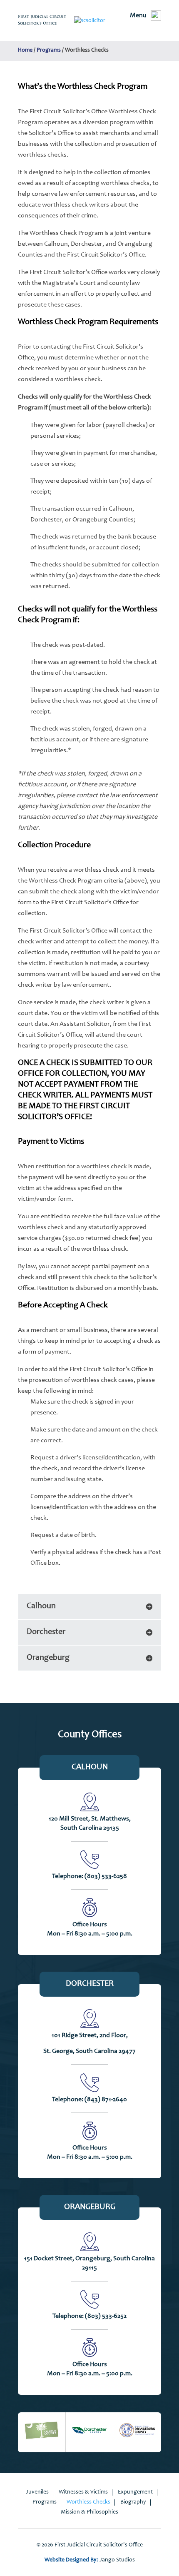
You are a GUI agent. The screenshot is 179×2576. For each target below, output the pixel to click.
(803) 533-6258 (106, 1876)
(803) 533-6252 (106, 2316)
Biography (133, 2502)
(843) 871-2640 (106, 2100)
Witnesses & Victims (83, 2492)
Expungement (135, 2492)
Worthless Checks (88, 2502)
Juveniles (37, 2492)
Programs (45, 2502)
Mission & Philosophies (89, 2512)
